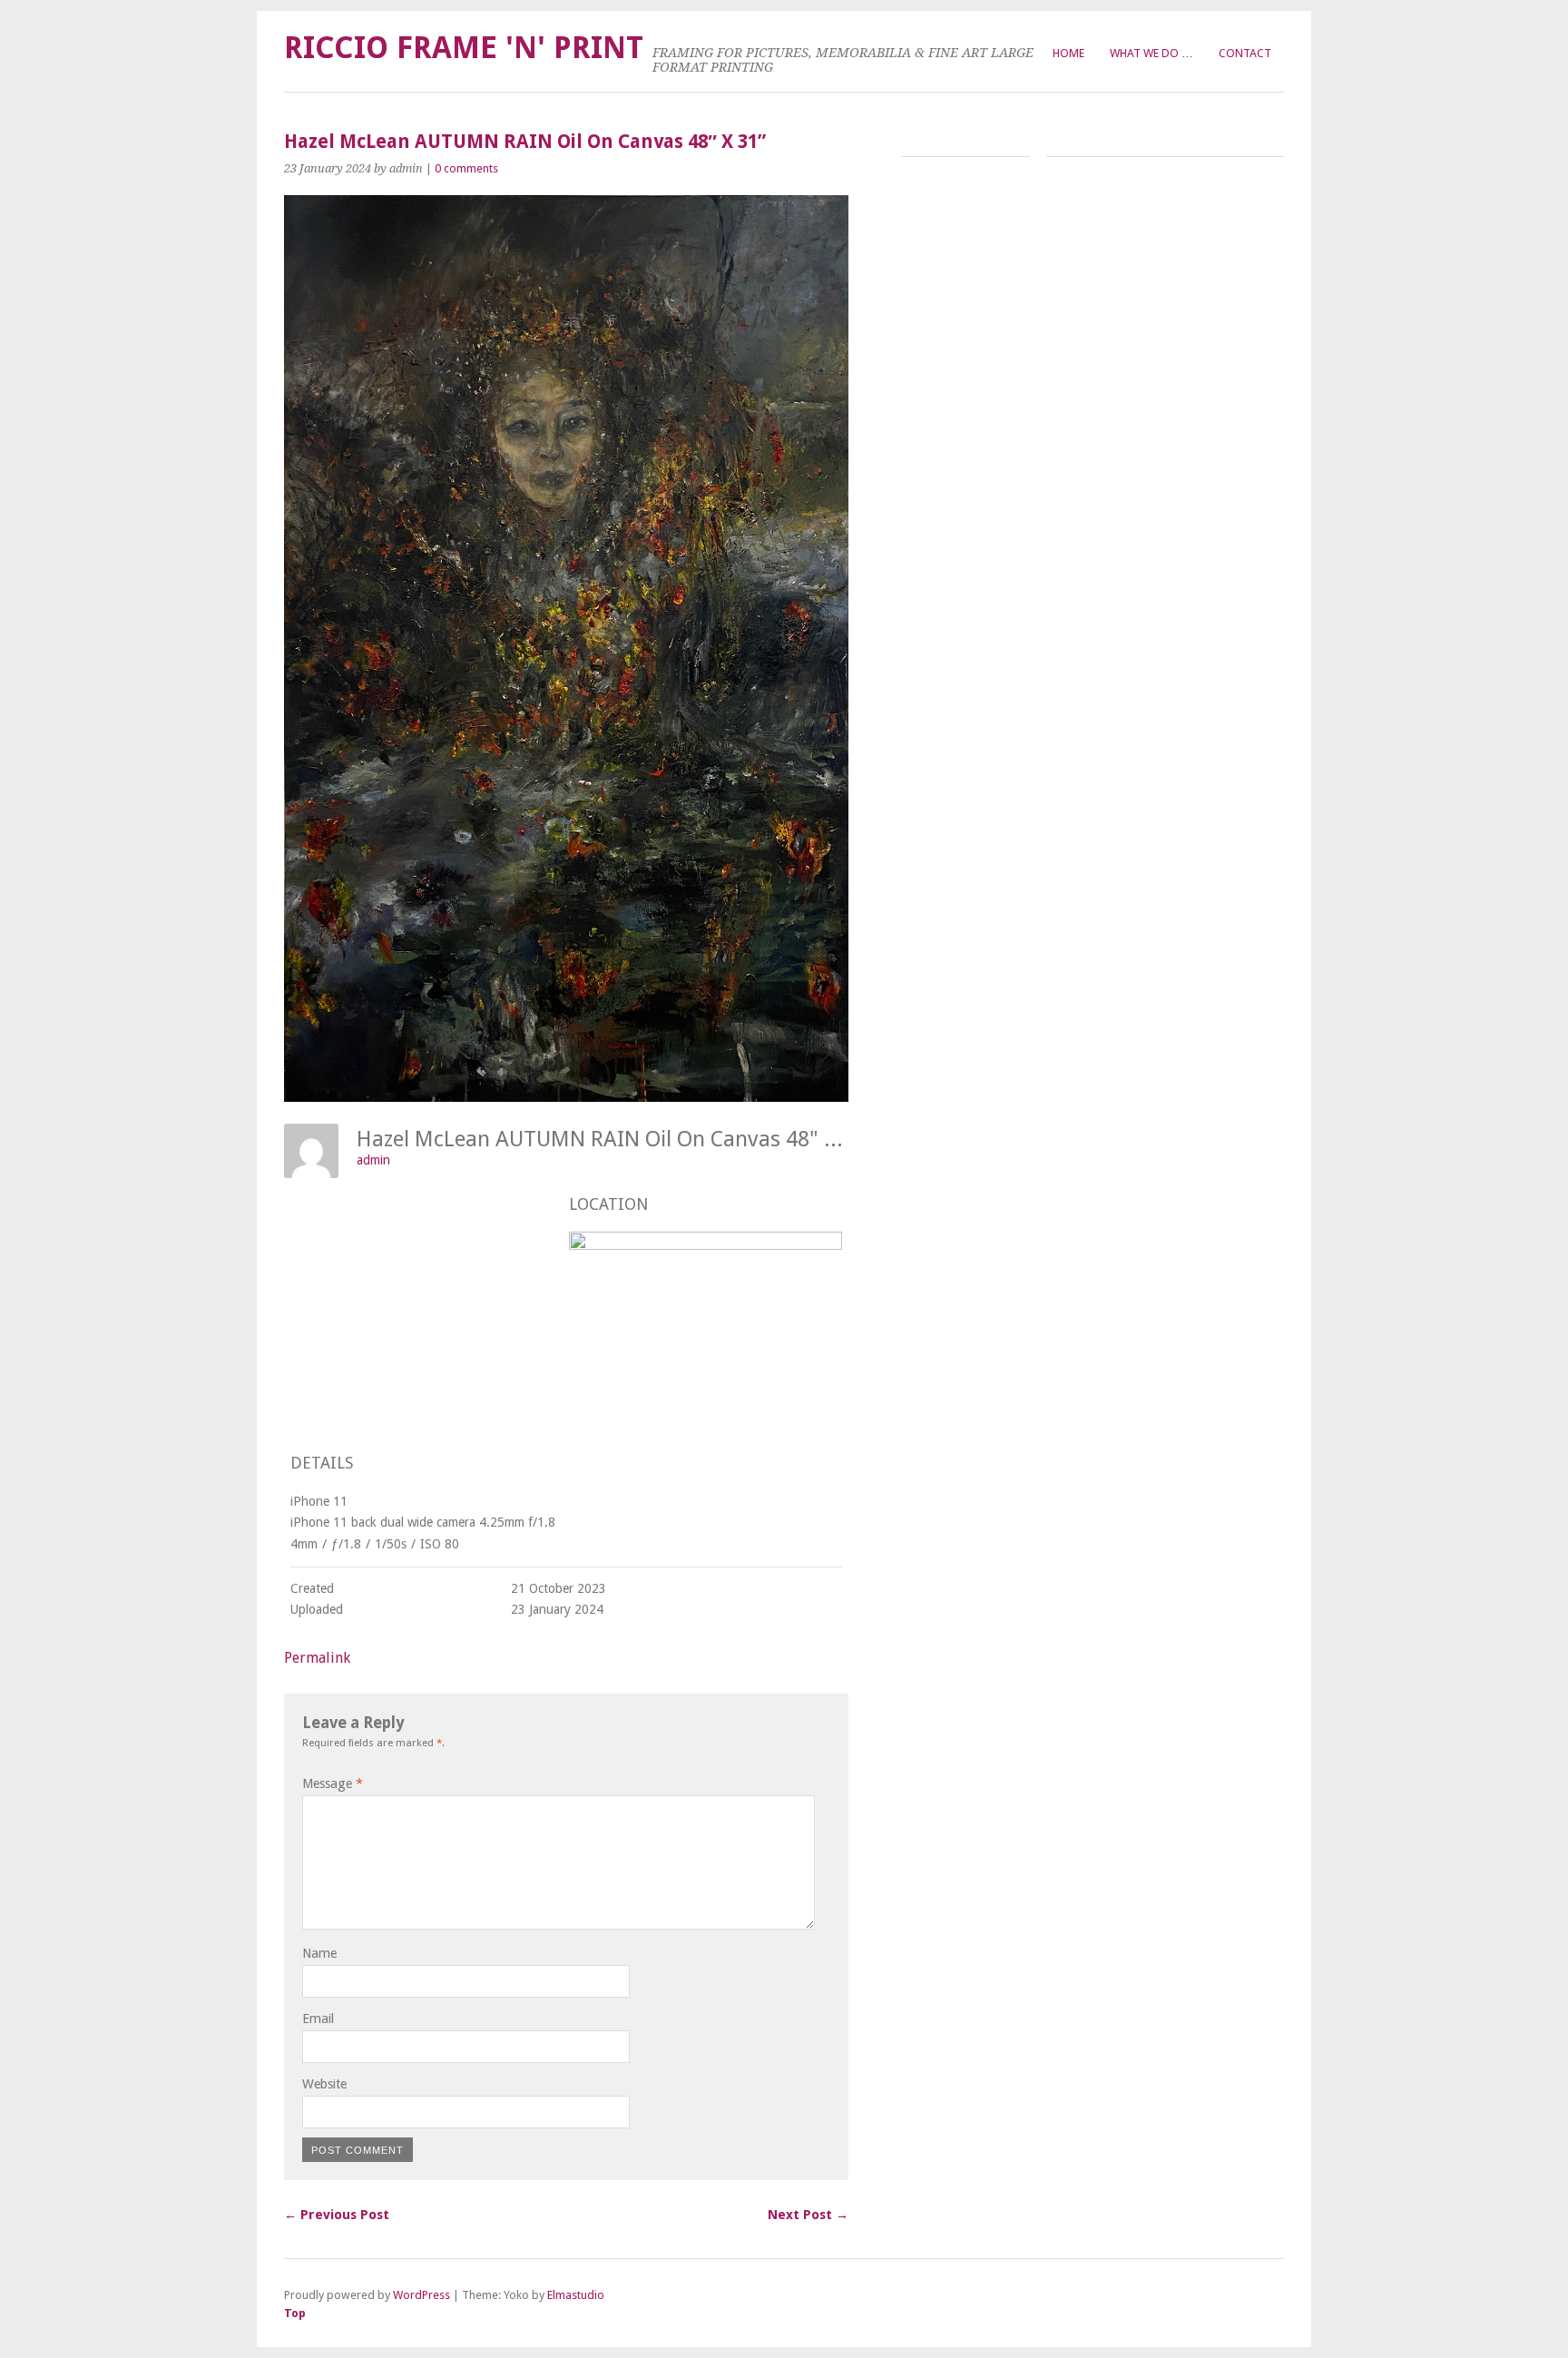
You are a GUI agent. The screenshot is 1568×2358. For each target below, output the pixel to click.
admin (373, 1160)
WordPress (421, 2295)
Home (1068, 53)
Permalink (317, 1658)
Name (319, 1953)
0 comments (466, 168)
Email (318, 2019)
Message (333, 1783)
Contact (1245, 53)
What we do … (1151, 53)
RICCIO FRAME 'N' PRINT (464, 48)
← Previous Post (337, 2215)
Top (295, 2313)
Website (324, 2084)
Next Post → (808, 2215)
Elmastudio (576, 2295)
